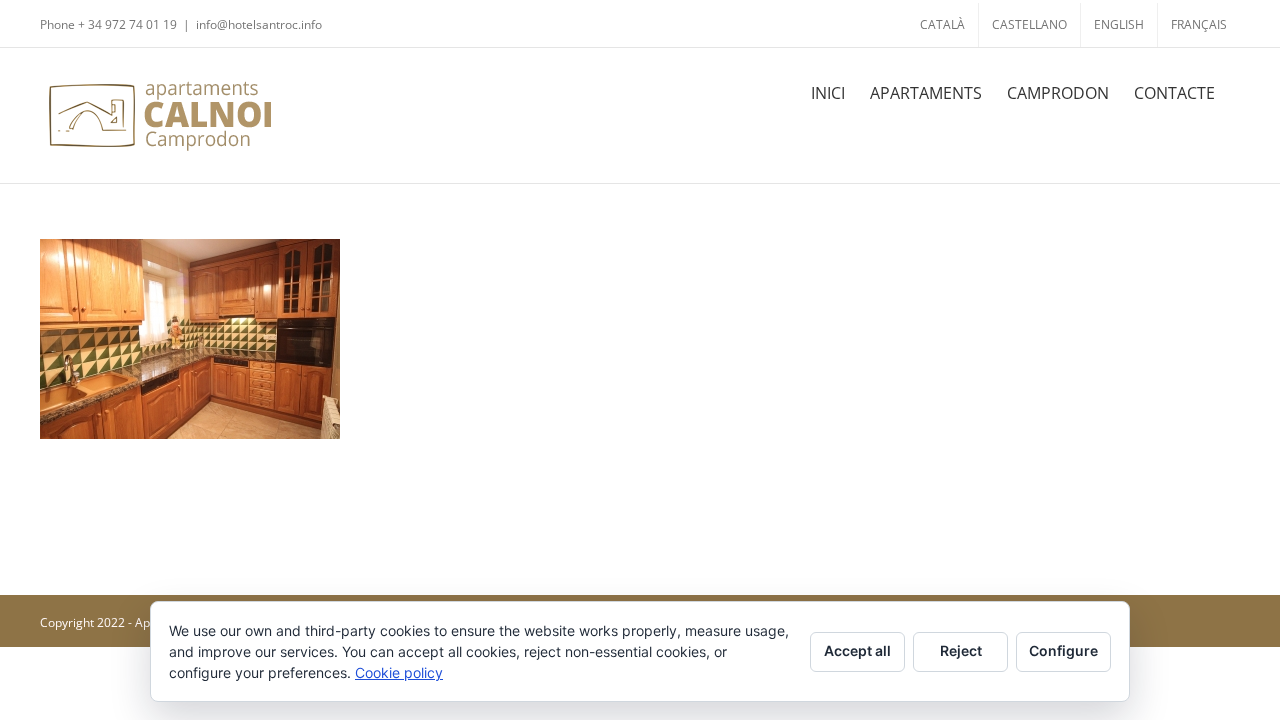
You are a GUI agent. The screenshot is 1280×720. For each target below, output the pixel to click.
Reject (961, 650)
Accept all (857, 650)
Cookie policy (399, 672)
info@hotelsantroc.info (259, 24)
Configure (1063, 650)
